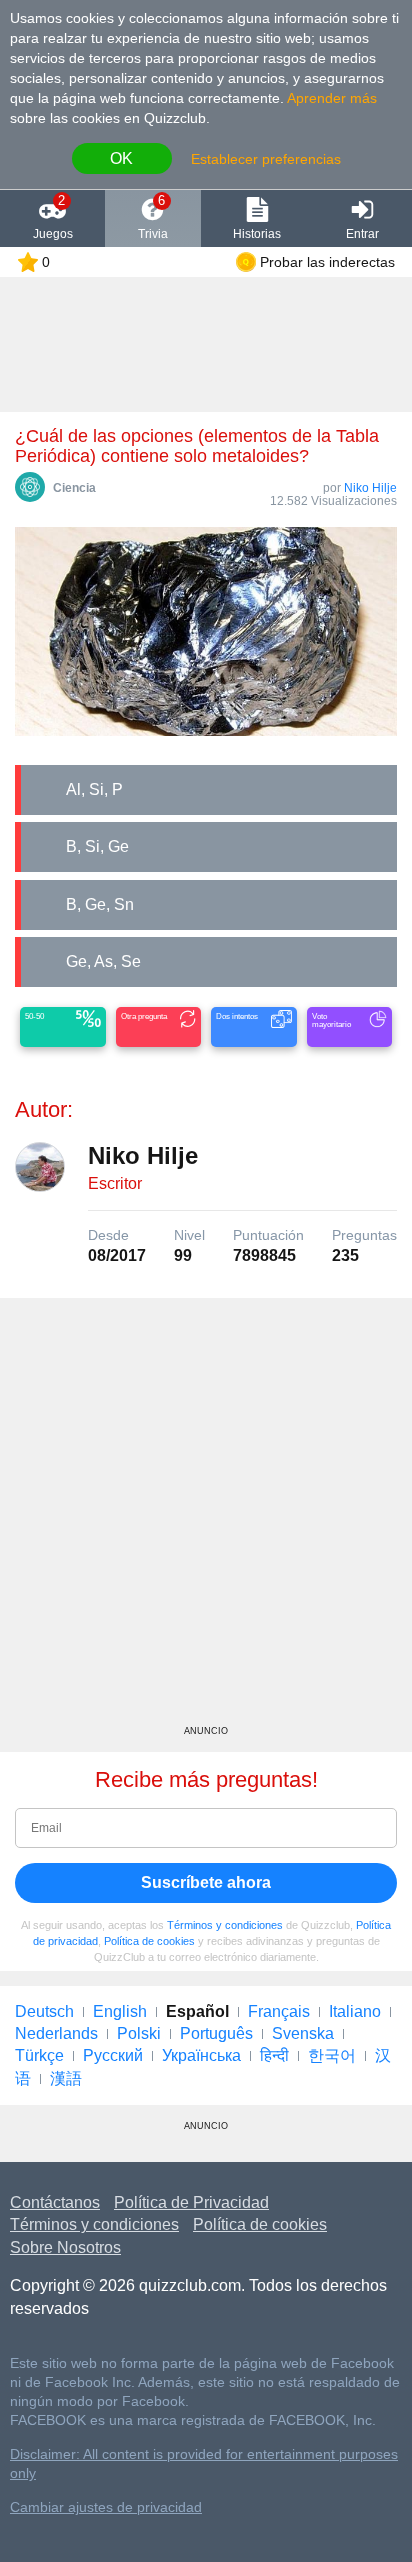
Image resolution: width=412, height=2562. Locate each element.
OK (121, 158)
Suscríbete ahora (206, 1882)
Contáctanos (55, 2202)
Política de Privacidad (191, 2202)
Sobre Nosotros (65, 2247)
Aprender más (332, 98)
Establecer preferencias (266, 159)
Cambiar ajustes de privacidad (106, 2507)
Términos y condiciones (225, 1925)
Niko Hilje (370, 488)
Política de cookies (149, 1941)
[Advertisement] (206, 1519)
